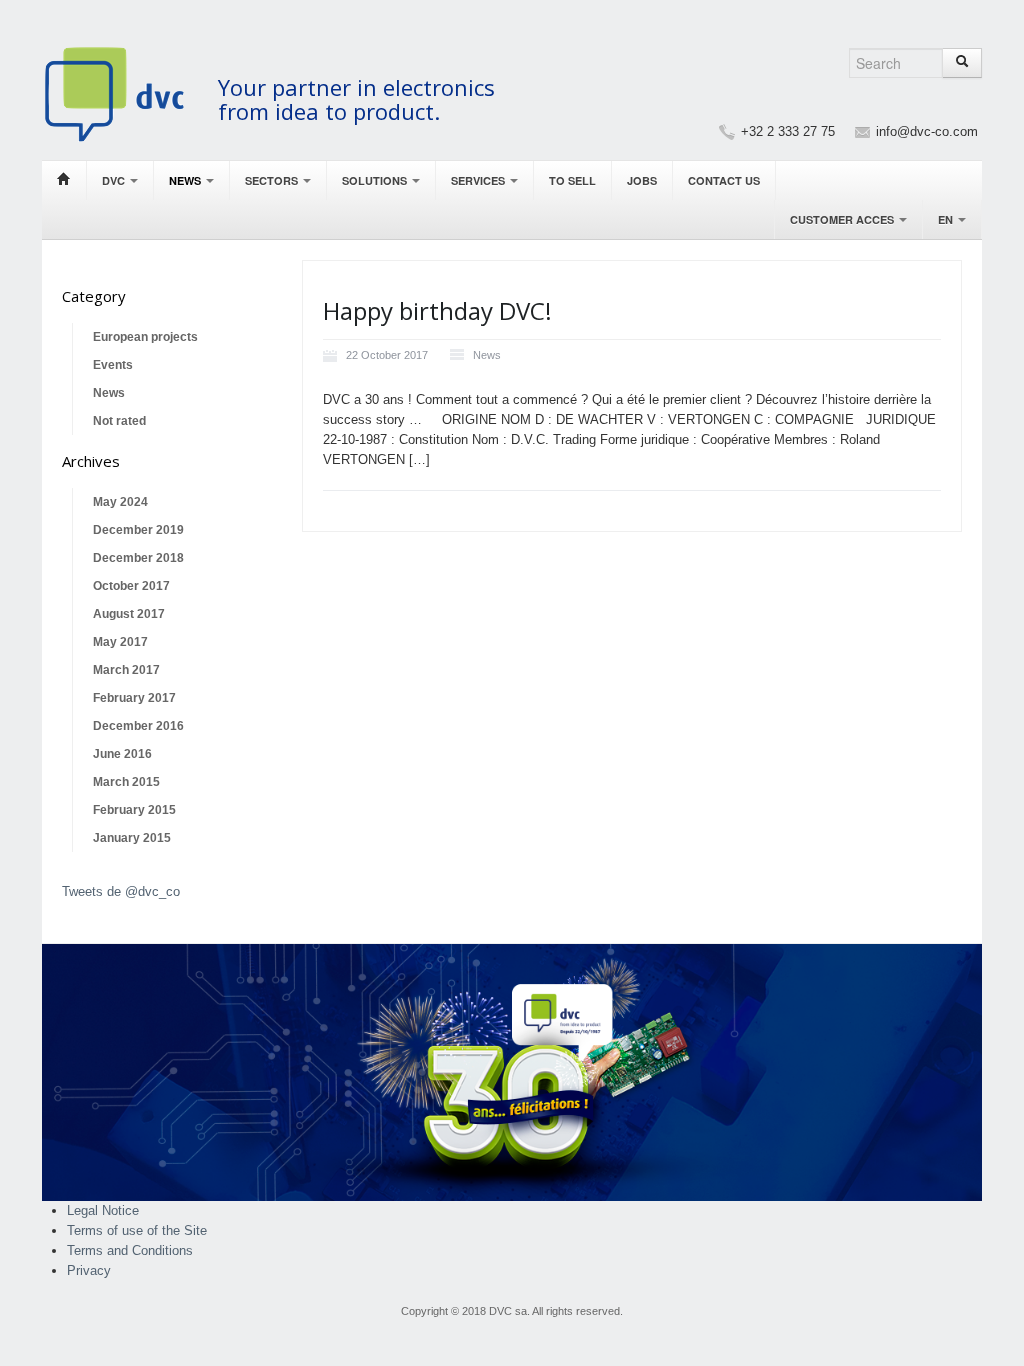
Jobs (642, 180)
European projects (145, 337)
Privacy (89, 1270)
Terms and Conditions (130, 1250)
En (947, 219)
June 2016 (122, 754)
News (186, 180)
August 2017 (129, 614)
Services (479, 180)
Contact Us (724, 180)
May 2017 (120, 642)
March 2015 (126, 782)
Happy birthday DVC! (437, 310)
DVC (115, 180)
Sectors (273, 180)
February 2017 (134, 698)
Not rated (119, 421)
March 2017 (126, 670)
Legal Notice (103, 1210)
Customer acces (843, 219)
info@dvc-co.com (927, 131)
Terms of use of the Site (137, 1230)
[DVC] (124, 93)
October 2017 (131, 586)
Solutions (376, 180)
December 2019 (138, 530)
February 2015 (134, 810)
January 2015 (132, 838)
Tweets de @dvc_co (121, 891)
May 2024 (120, 502)
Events (113, 365)
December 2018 (138, 558)
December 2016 (138, 726)
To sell (572, 180)
